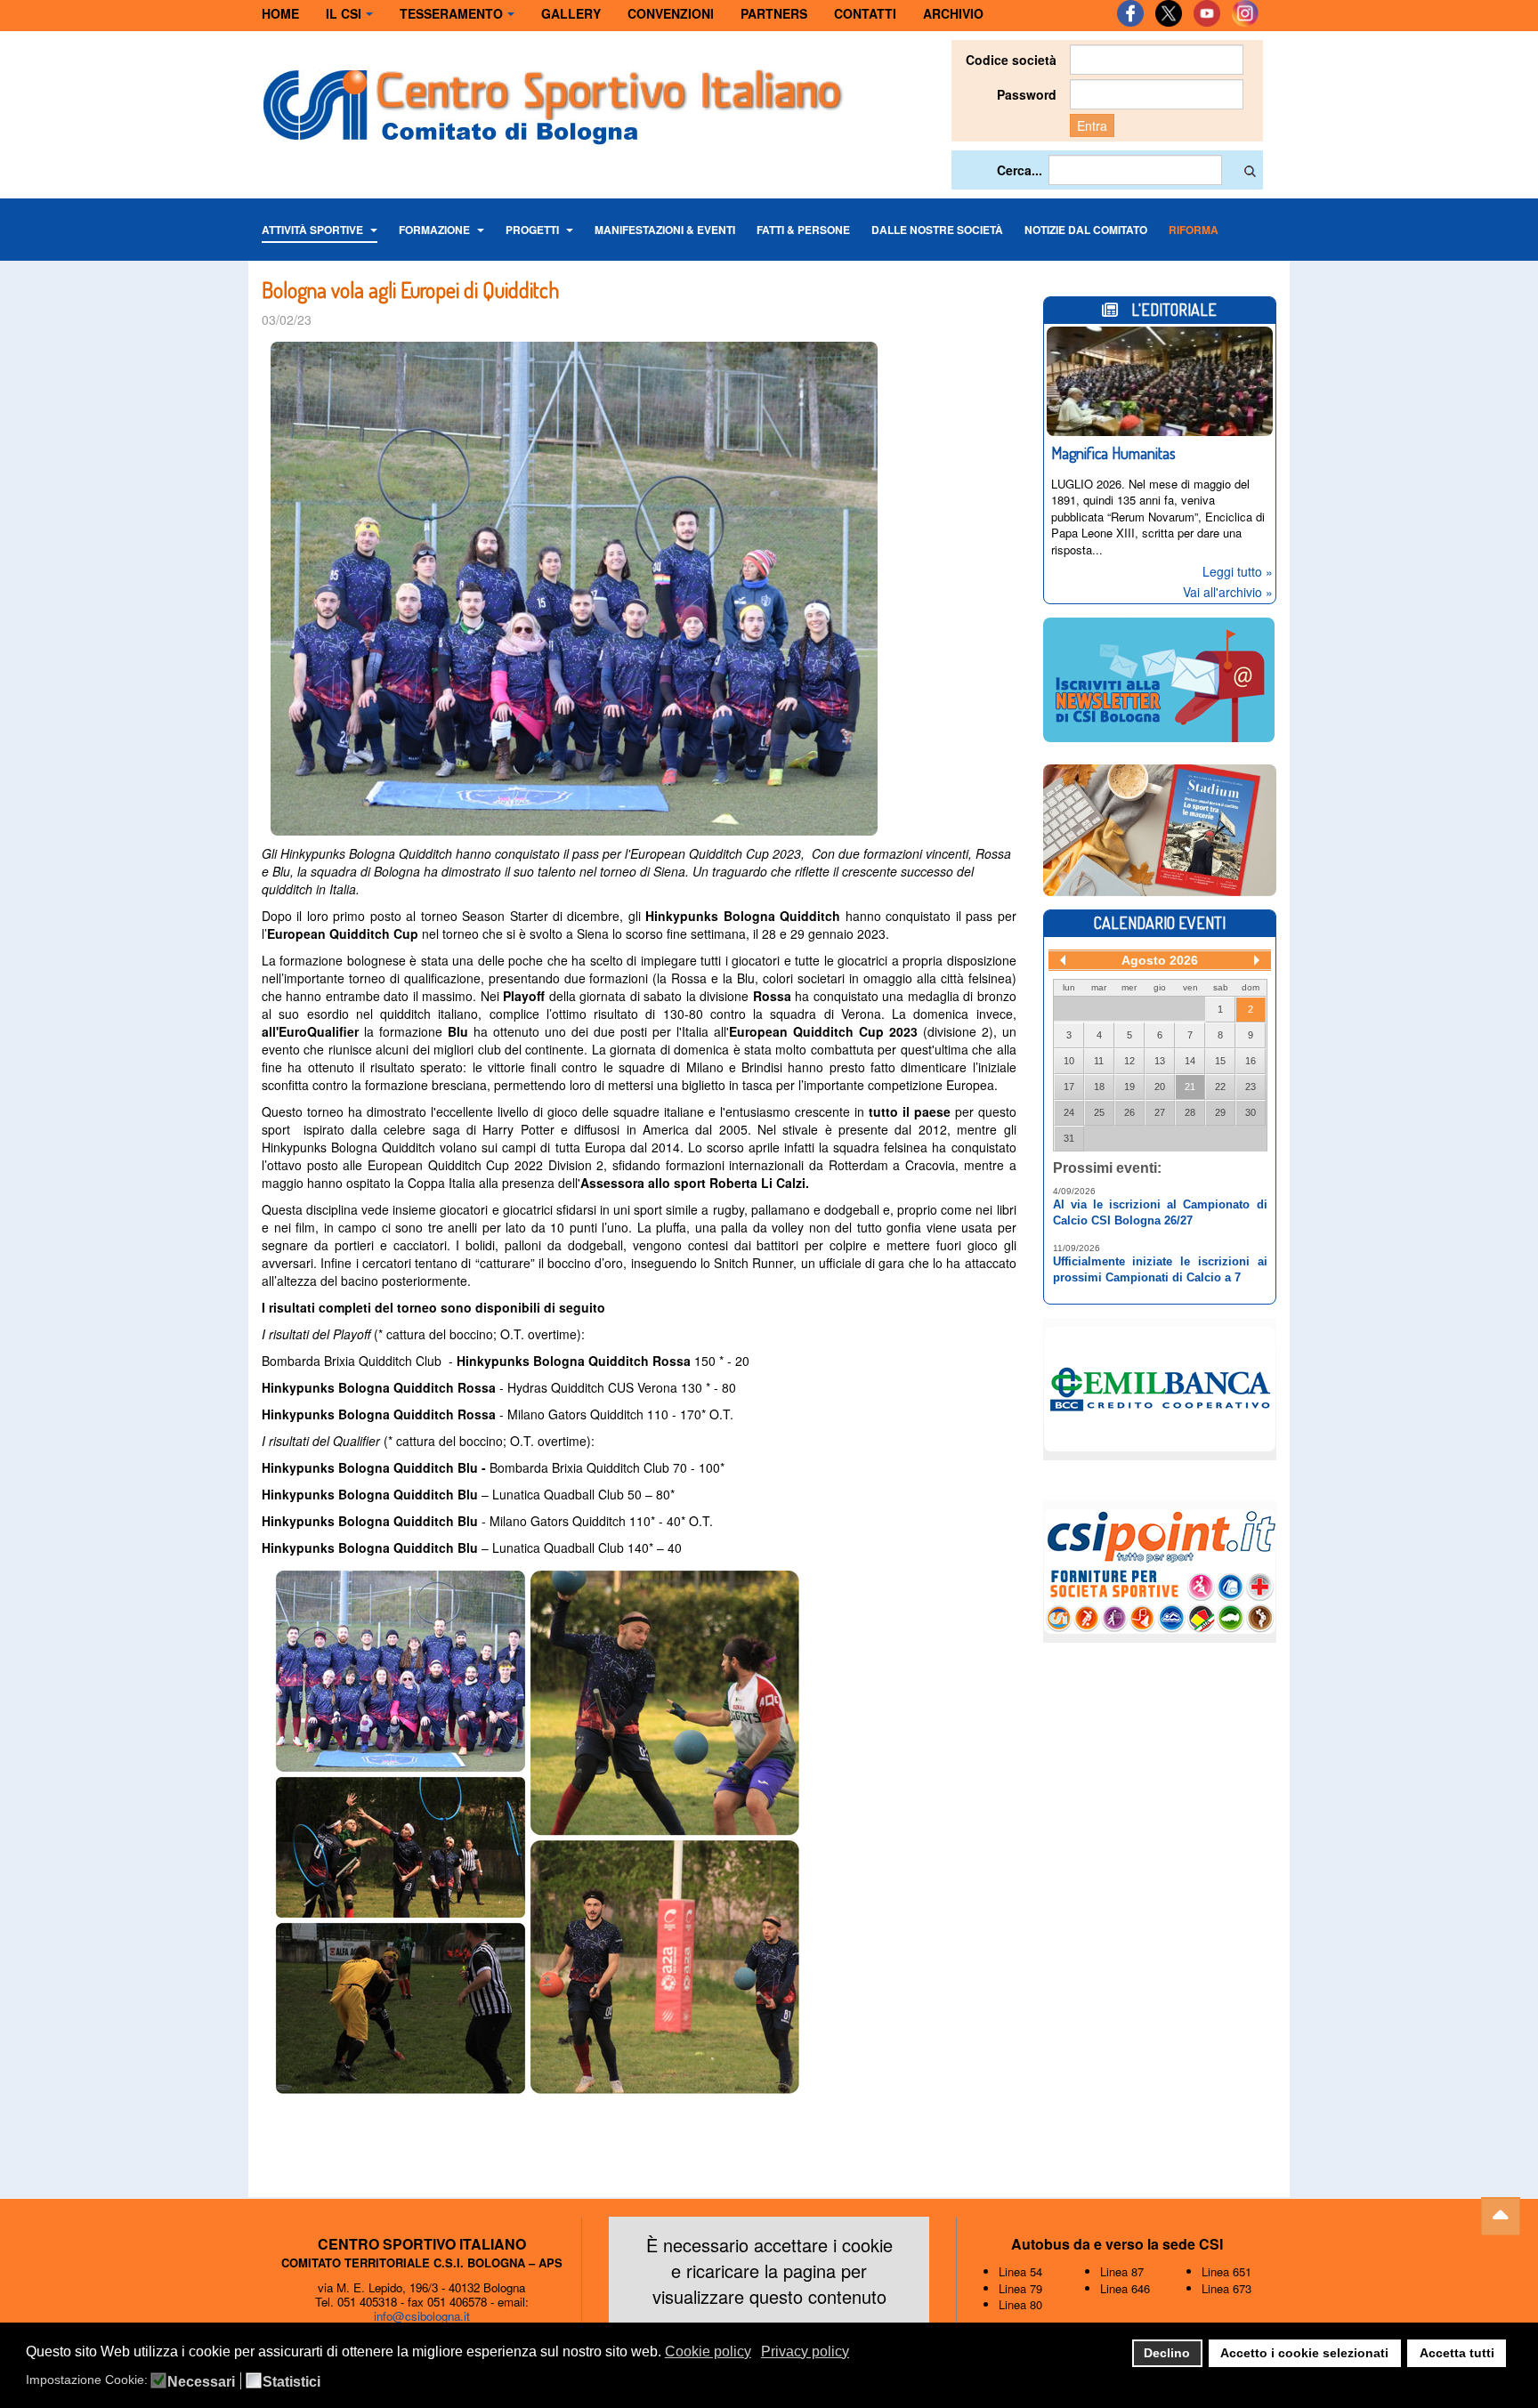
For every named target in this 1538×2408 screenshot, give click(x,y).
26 (1129, 1112)
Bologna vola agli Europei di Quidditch (410, 290)
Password (1027, 94)
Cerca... (1020, 170)
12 (1129, 1061)
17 (1069, 1087)
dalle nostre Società (937, 230)
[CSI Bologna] (553, 102)
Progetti (534, 230)
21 (1190, 1087)
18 (1099, 1087)
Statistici (291, 2382)
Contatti (865, 13)
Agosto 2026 (1160, 960)
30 (1251, 1112)
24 (1069, 1112)
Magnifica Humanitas (1113, 453)
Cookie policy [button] (708, 2351)
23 (1251, 1087)
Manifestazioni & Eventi (665, 230)
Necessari (201, 2382)
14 (1190, 1061)
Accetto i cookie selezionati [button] (1304, 2353)
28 (1190, 1112)
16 (1251, 1061)
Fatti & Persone (803, 230)
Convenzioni (671, 13)
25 (1099, 1112)
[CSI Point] (1160, 1569)
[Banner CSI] (1160, 828)
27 (1160, 1112)
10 (1069, 1061)
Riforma (1194, 230)
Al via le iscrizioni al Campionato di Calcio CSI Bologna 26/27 (1160, 1212)
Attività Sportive (314, 230)
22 (1220, 1087)
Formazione (436, 230)
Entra (1092, 125)
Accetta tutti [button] (1457, 2353)
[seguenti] (1257, 960)
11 (1099, 1061)
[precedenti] (1063, 960)
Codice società (1011, 60)
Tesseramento (451, 13)
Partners (774, 13)
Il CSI (344, 13)
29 (1220, 1112)
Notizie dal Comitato (1086, 230)
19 (1129, 1087)
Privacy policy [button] (805, 2351)
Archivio (953, 13)
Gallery (571, 13)
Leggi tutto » (1238, 571)
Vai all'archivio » (1228, 592)
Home (280, 13)
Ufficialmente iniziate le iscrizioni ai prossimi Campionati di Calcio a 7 (1160, 1269)
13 (1160, 1061)
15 (1220, 1061)
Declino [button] (1167, 2353)
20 (1160, 1087)
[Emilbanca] (1160, 1386)
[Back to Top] (1501, 2217)
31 (1069, 1138)
